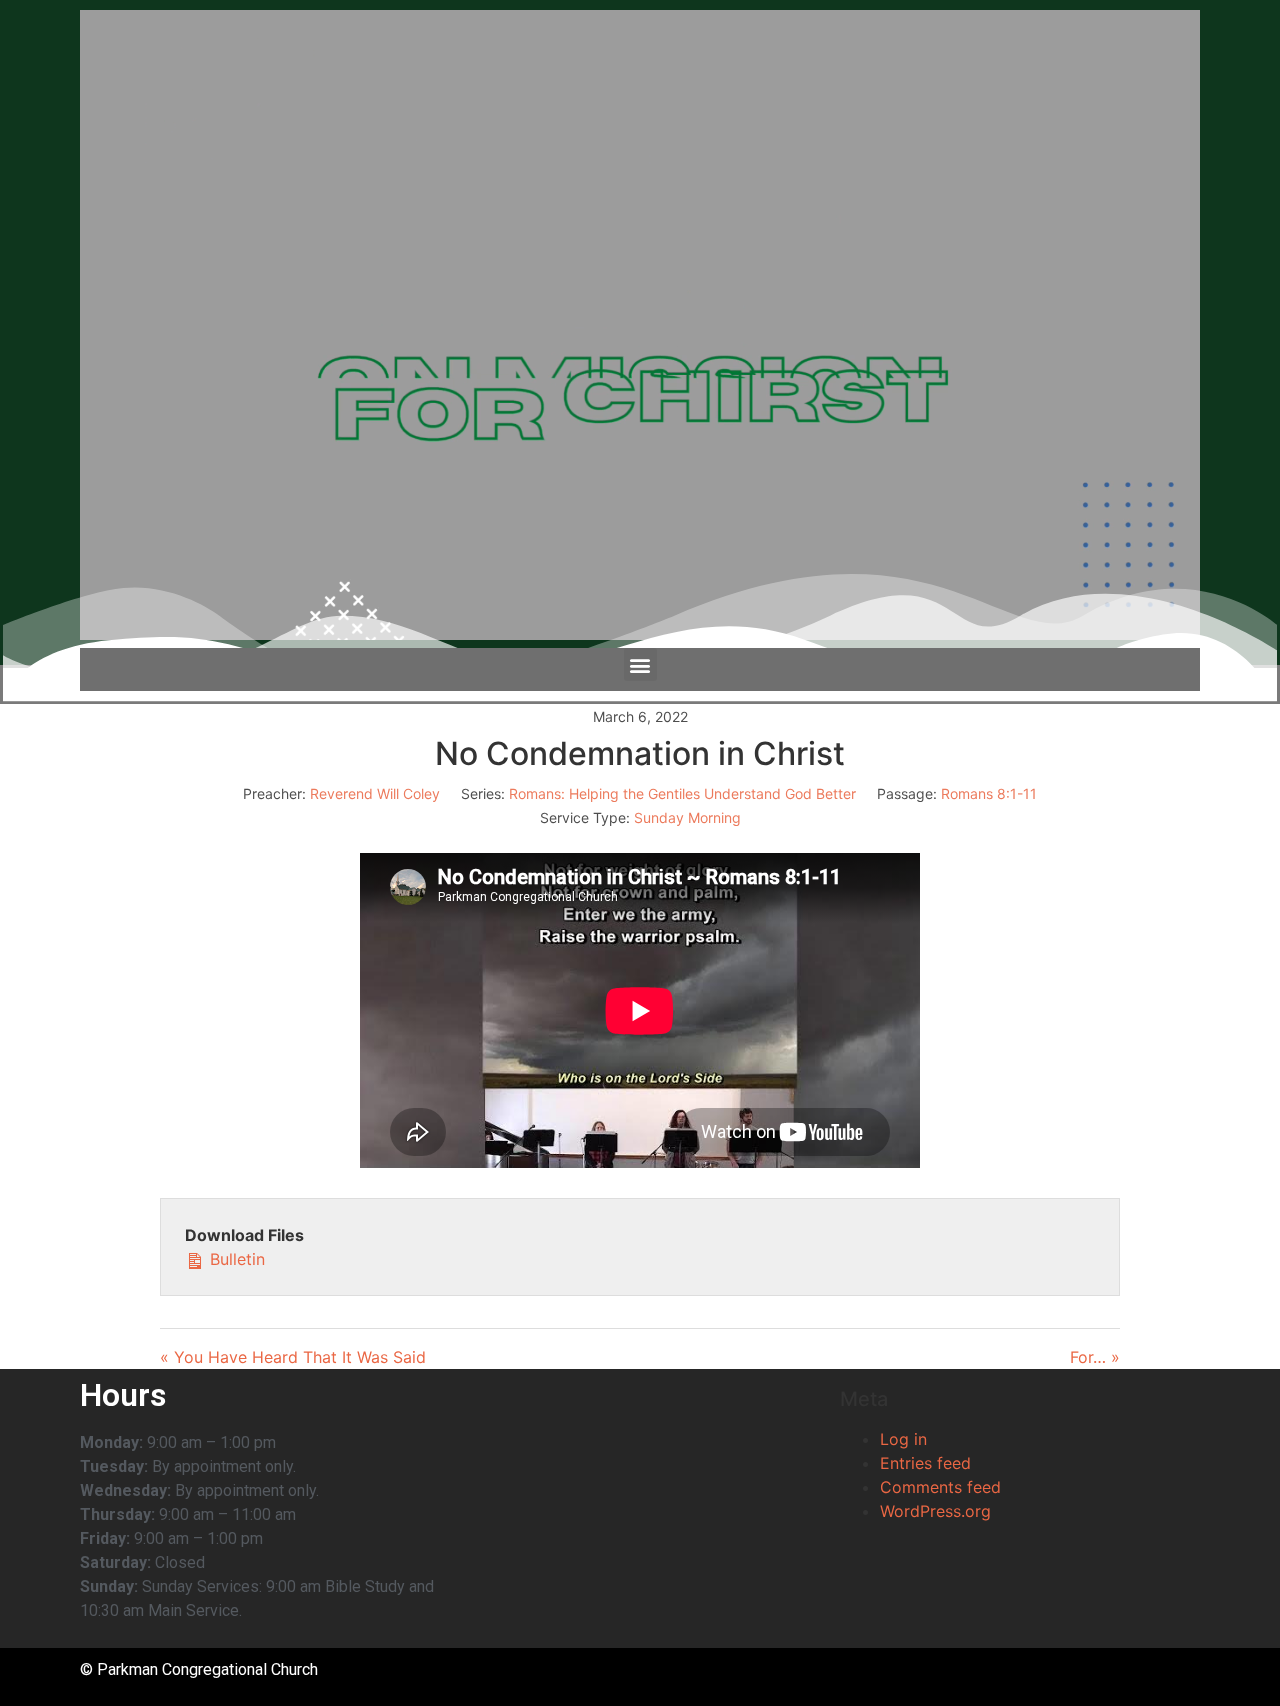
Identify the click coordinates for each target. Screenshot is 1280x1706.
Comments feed (940, 1487)
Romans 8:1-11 (989, 793)
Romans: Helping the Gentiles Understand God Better (682, 793)
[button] (640, 664)
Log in (903, 1439)
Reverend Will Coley (375, 793)
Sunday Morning (687, 817)
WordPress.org (935, 1511)
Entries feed (925, 1463)
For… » (1095, 1357)
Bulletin (235, 1259)
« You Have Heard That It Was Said (293, 1357)
